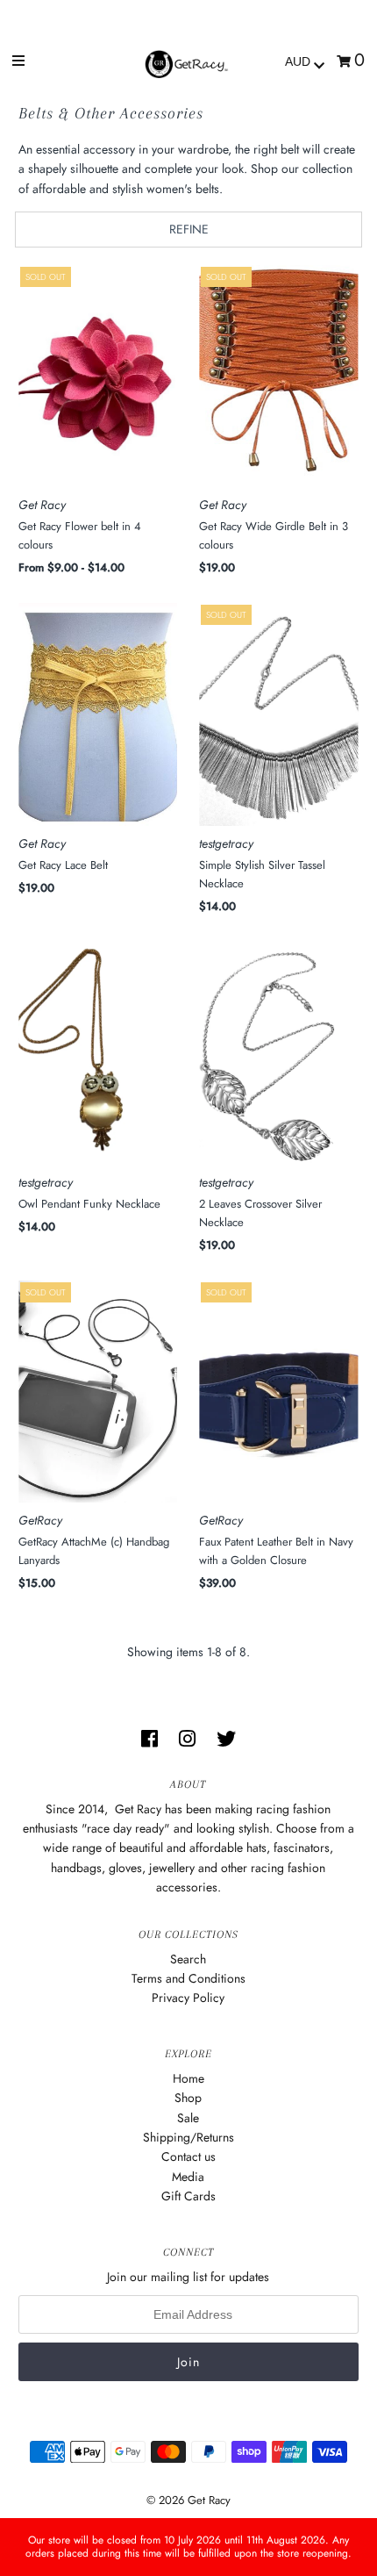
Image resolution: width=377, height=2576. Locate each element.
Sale (188, 2118)
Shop (188, 2098)
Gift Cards (188, 2196)
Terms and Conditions (188, 1978)
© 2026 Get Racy (188, 2500)
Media (188, 2177)
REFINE (189, 229)
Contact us (188, 2156)
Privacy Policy (188, 1998)
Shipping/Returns (188, 2137)
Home (188, 2078)
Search (188, 1959)
